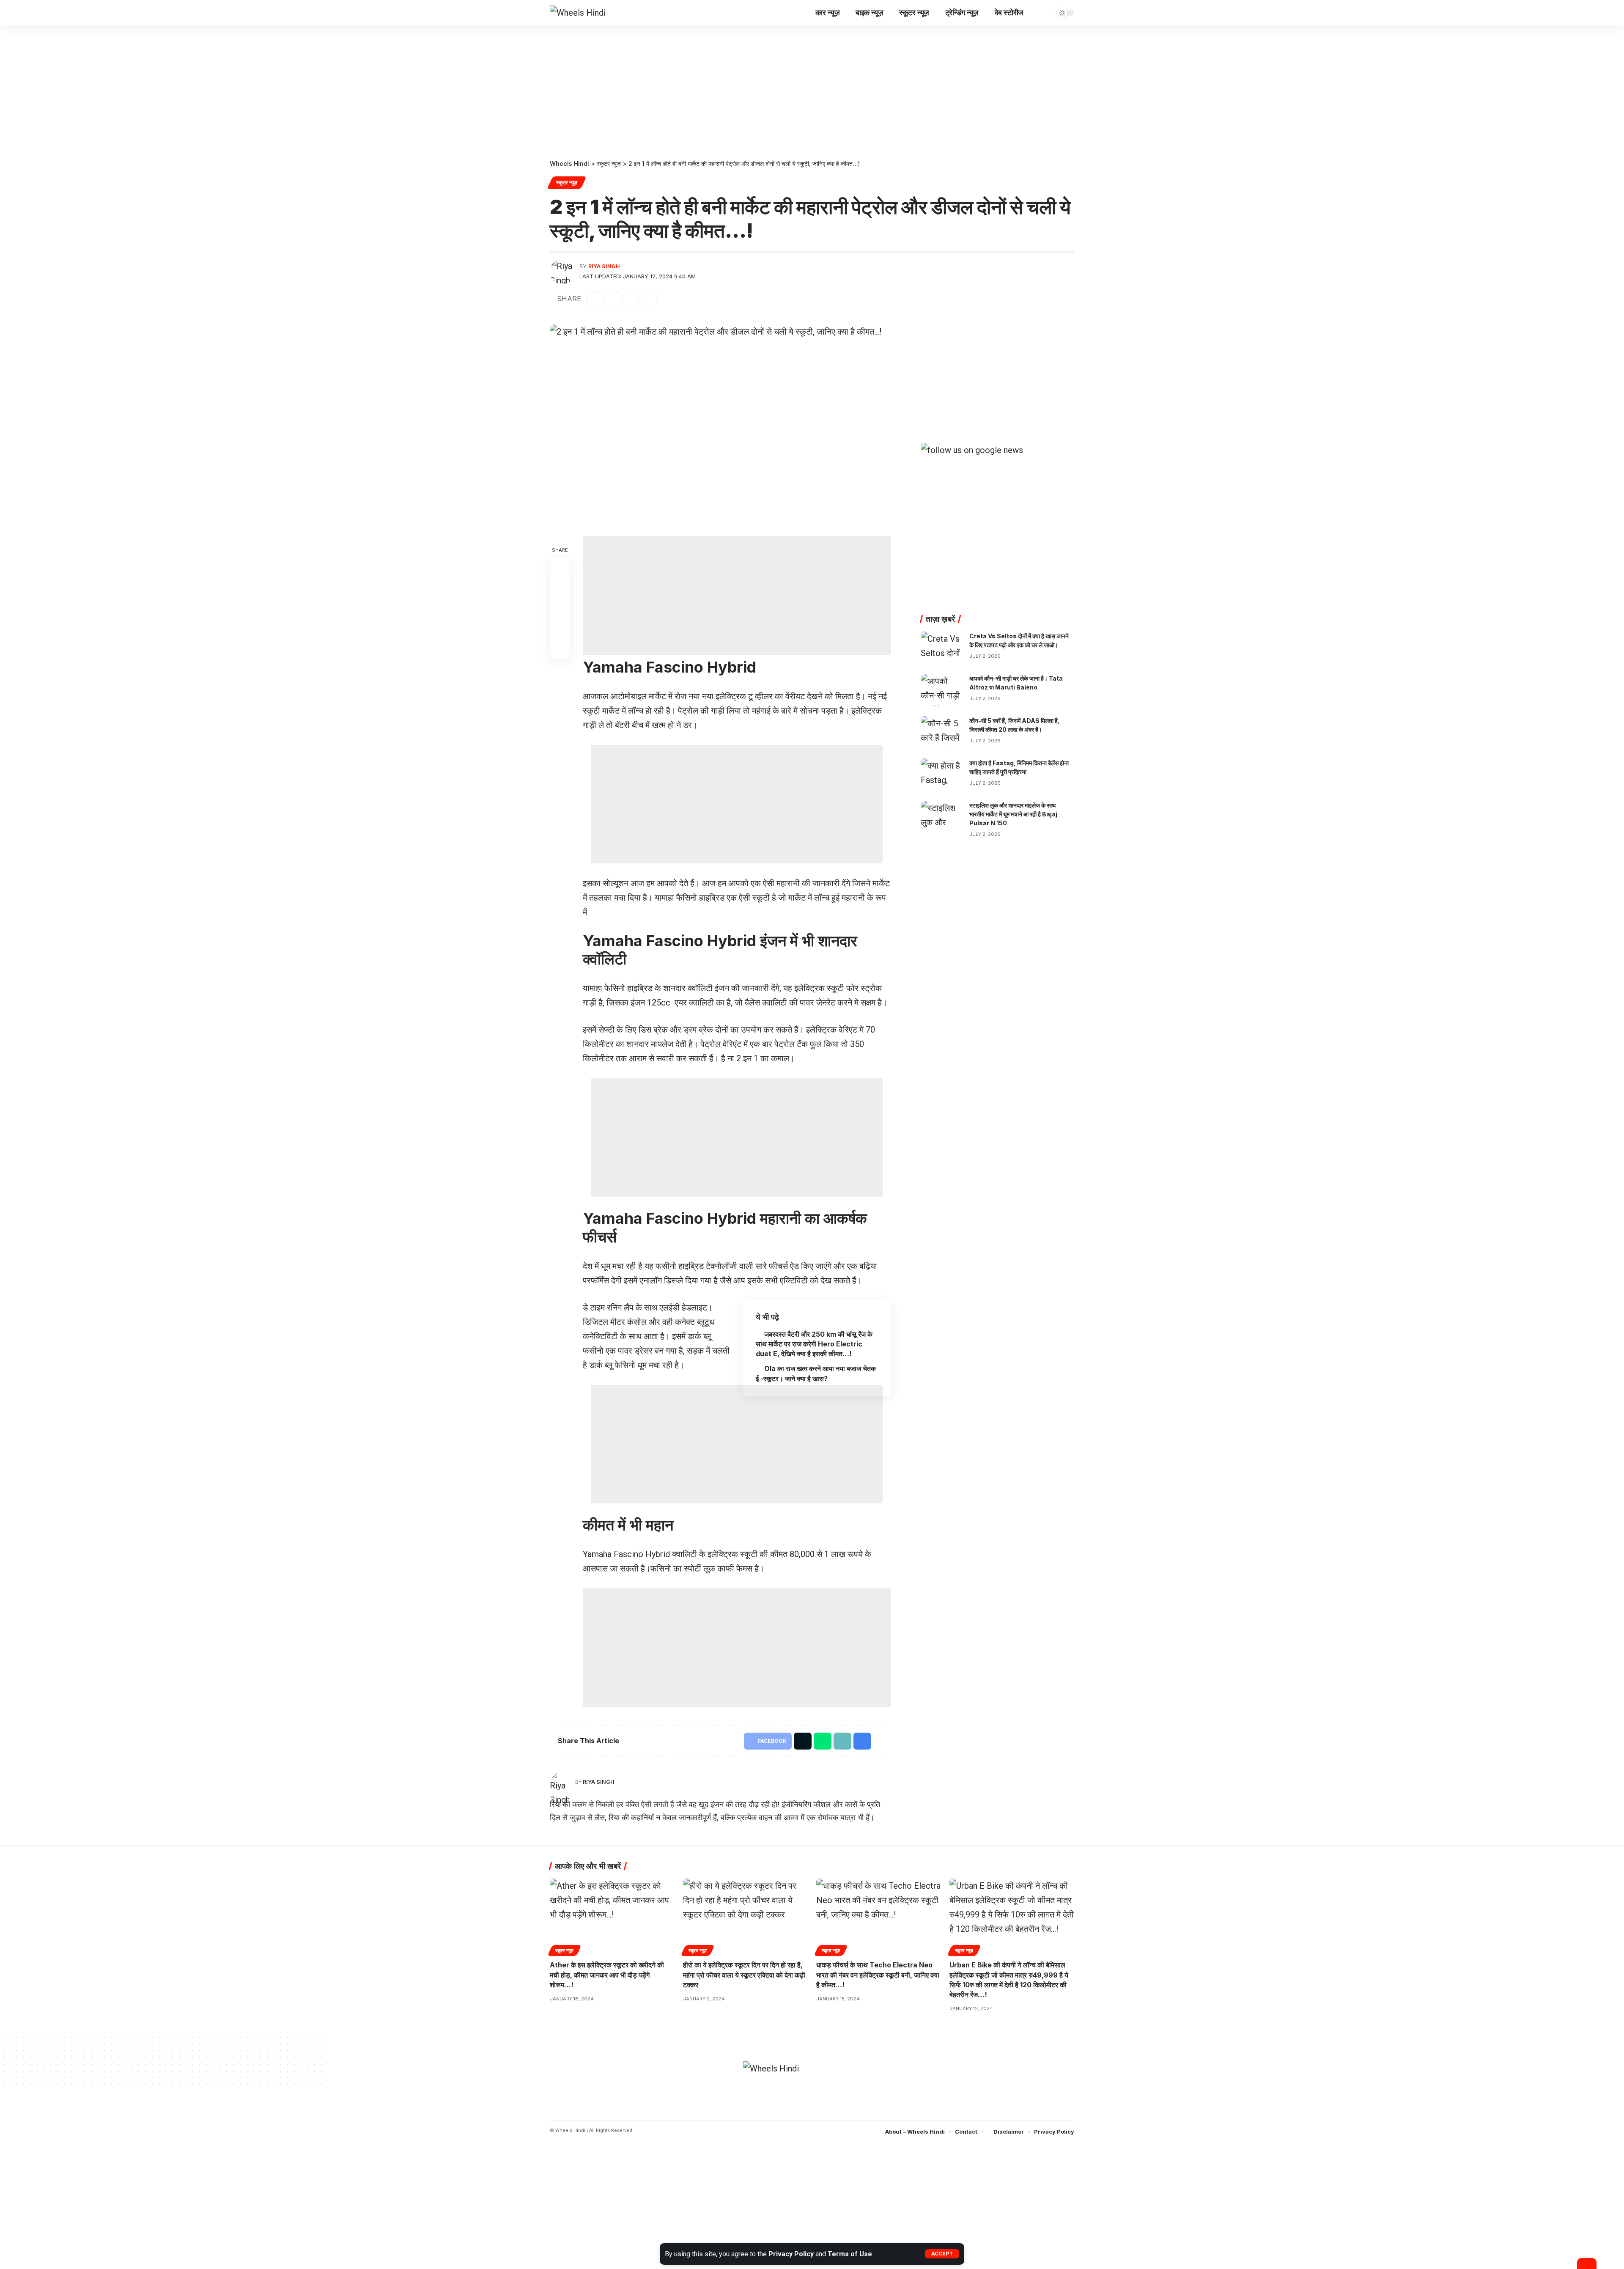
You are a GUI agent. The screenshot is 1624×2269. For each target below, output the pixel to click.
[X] (812, 2107)
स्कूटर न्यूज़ (567, 183)
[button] (942, 2254)
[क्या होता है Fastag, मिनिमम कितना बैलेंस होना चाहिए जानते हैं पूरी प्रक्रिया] (942, 774)
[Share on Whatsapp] (631, 299)
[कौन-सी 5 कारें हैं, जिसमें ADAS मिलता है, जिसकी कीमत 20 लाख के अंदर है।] (942, 732)
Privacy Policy (791, 2254)
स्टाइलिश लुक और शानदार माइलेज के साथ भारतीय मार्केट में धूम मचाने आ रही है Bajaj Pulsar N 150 (1013, 814)
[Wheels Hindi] (578, 13)
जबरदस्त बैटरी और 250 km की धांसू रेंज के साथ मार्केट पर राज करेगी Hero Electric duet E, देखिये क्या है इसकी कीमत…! (814, 1344)
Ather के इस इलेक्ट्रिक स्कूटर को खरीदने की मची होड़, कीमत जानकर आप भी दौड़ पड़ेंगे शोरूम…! (607, 1975)
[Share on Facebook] (595, 299)
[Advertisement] (812, 88)
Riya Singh (604, 266)
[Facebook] (800, 2107)
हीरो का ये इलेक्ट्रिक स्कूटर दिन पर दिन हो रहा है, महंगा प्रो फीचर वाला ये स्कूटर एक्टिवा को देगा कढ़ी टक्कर (744, 1975)
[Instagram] (824, 2107)
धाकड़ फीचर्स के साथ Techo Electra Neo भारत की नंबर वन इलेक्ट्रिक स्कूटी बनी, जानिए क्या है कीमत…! (878, 1975)
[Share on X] (613, 299)
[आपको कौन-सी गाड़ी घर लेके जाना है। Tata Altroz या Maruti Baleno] (942, 690)
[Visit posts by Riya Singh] (562, 272)
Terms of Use (850, 2254)
